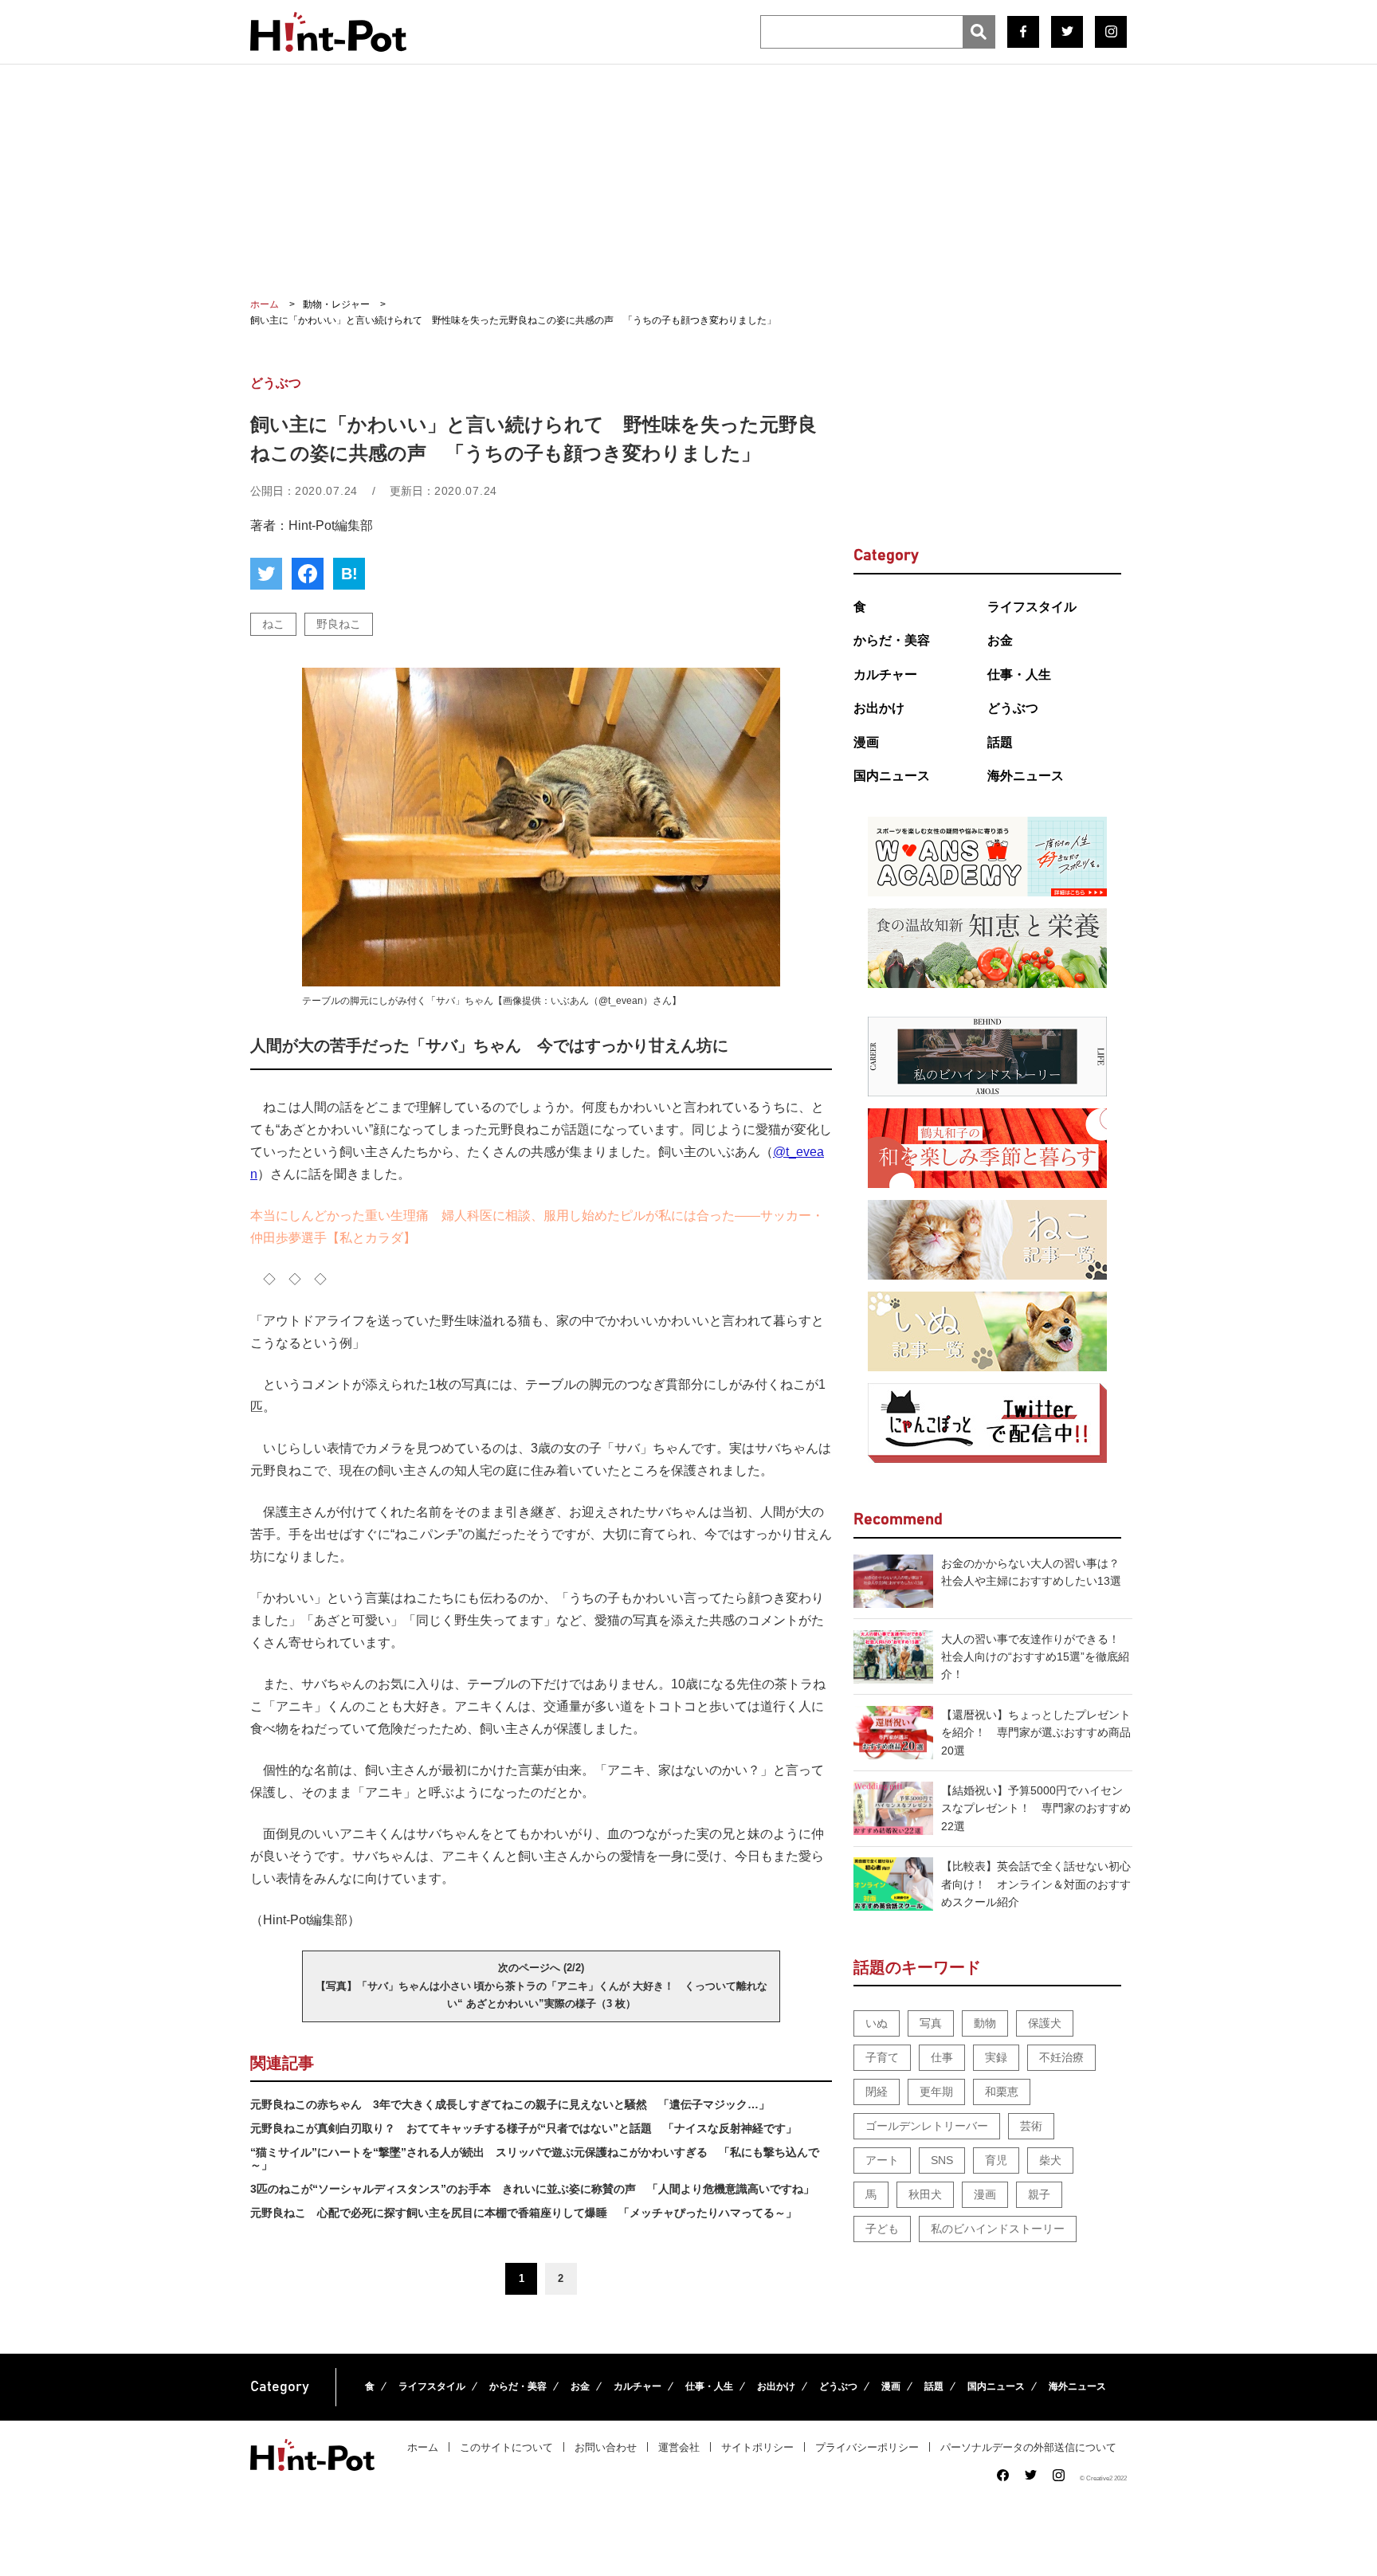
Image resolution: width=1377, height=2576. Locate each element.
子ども (882, 2229)
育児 (996, 2160)
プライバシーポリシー (867, 2447)
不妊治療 (1061, 2057)
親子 (1039, 2194)
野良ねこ (339, 624)
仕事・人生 (1019, 674)
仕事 (942, 2057)
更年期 (936, 2092)
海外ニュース (1026, 776)
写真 (931, 2023)
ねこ (273, 624)
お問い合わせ (606, 2447)
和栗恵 (1002, 2092)
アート (882, 2160)
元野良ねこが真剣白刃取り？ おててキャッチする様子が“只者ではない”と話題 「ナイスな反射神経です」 (524, 2128)
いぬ (877, 2023)
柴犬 (1050, 2160)
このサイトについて (506, 2447)
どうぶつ (1013, 708)
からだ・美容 (892, 640)
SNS (942, 2160)
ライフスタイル (1032, 607)
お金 (1000, 640)
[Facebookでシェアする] (308, 574)
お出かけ (879, 708)
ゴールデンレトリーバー (927, 2126)
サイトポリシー (757, 2447)
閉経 (877, 2092)
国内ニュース (892, 776)
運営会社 (679, 2447)
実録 (996, 2057)
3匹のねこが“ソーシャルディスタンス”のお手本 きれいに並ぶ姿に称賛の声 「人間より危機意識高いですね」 (532, 2189)
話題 (1000, 742)
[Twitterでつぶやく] (266, 574)
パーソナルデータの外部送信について (1028, 2447)
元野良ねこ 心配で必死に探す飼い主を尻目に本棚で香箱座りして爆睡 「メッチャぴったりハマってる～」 (524, 2213)
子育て (882, 2057)
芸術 (1031, 2126)
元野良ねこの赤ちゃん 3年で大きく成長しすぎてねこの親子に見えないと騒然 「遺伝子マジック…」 (510, 2104)
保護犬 (1045, 2023)
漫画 (866, 742)
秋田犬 (925, 2194)
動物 (985, 2023)
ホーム (423, 2447)
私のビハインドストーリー (998, 2229)
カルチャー (885, 674)
